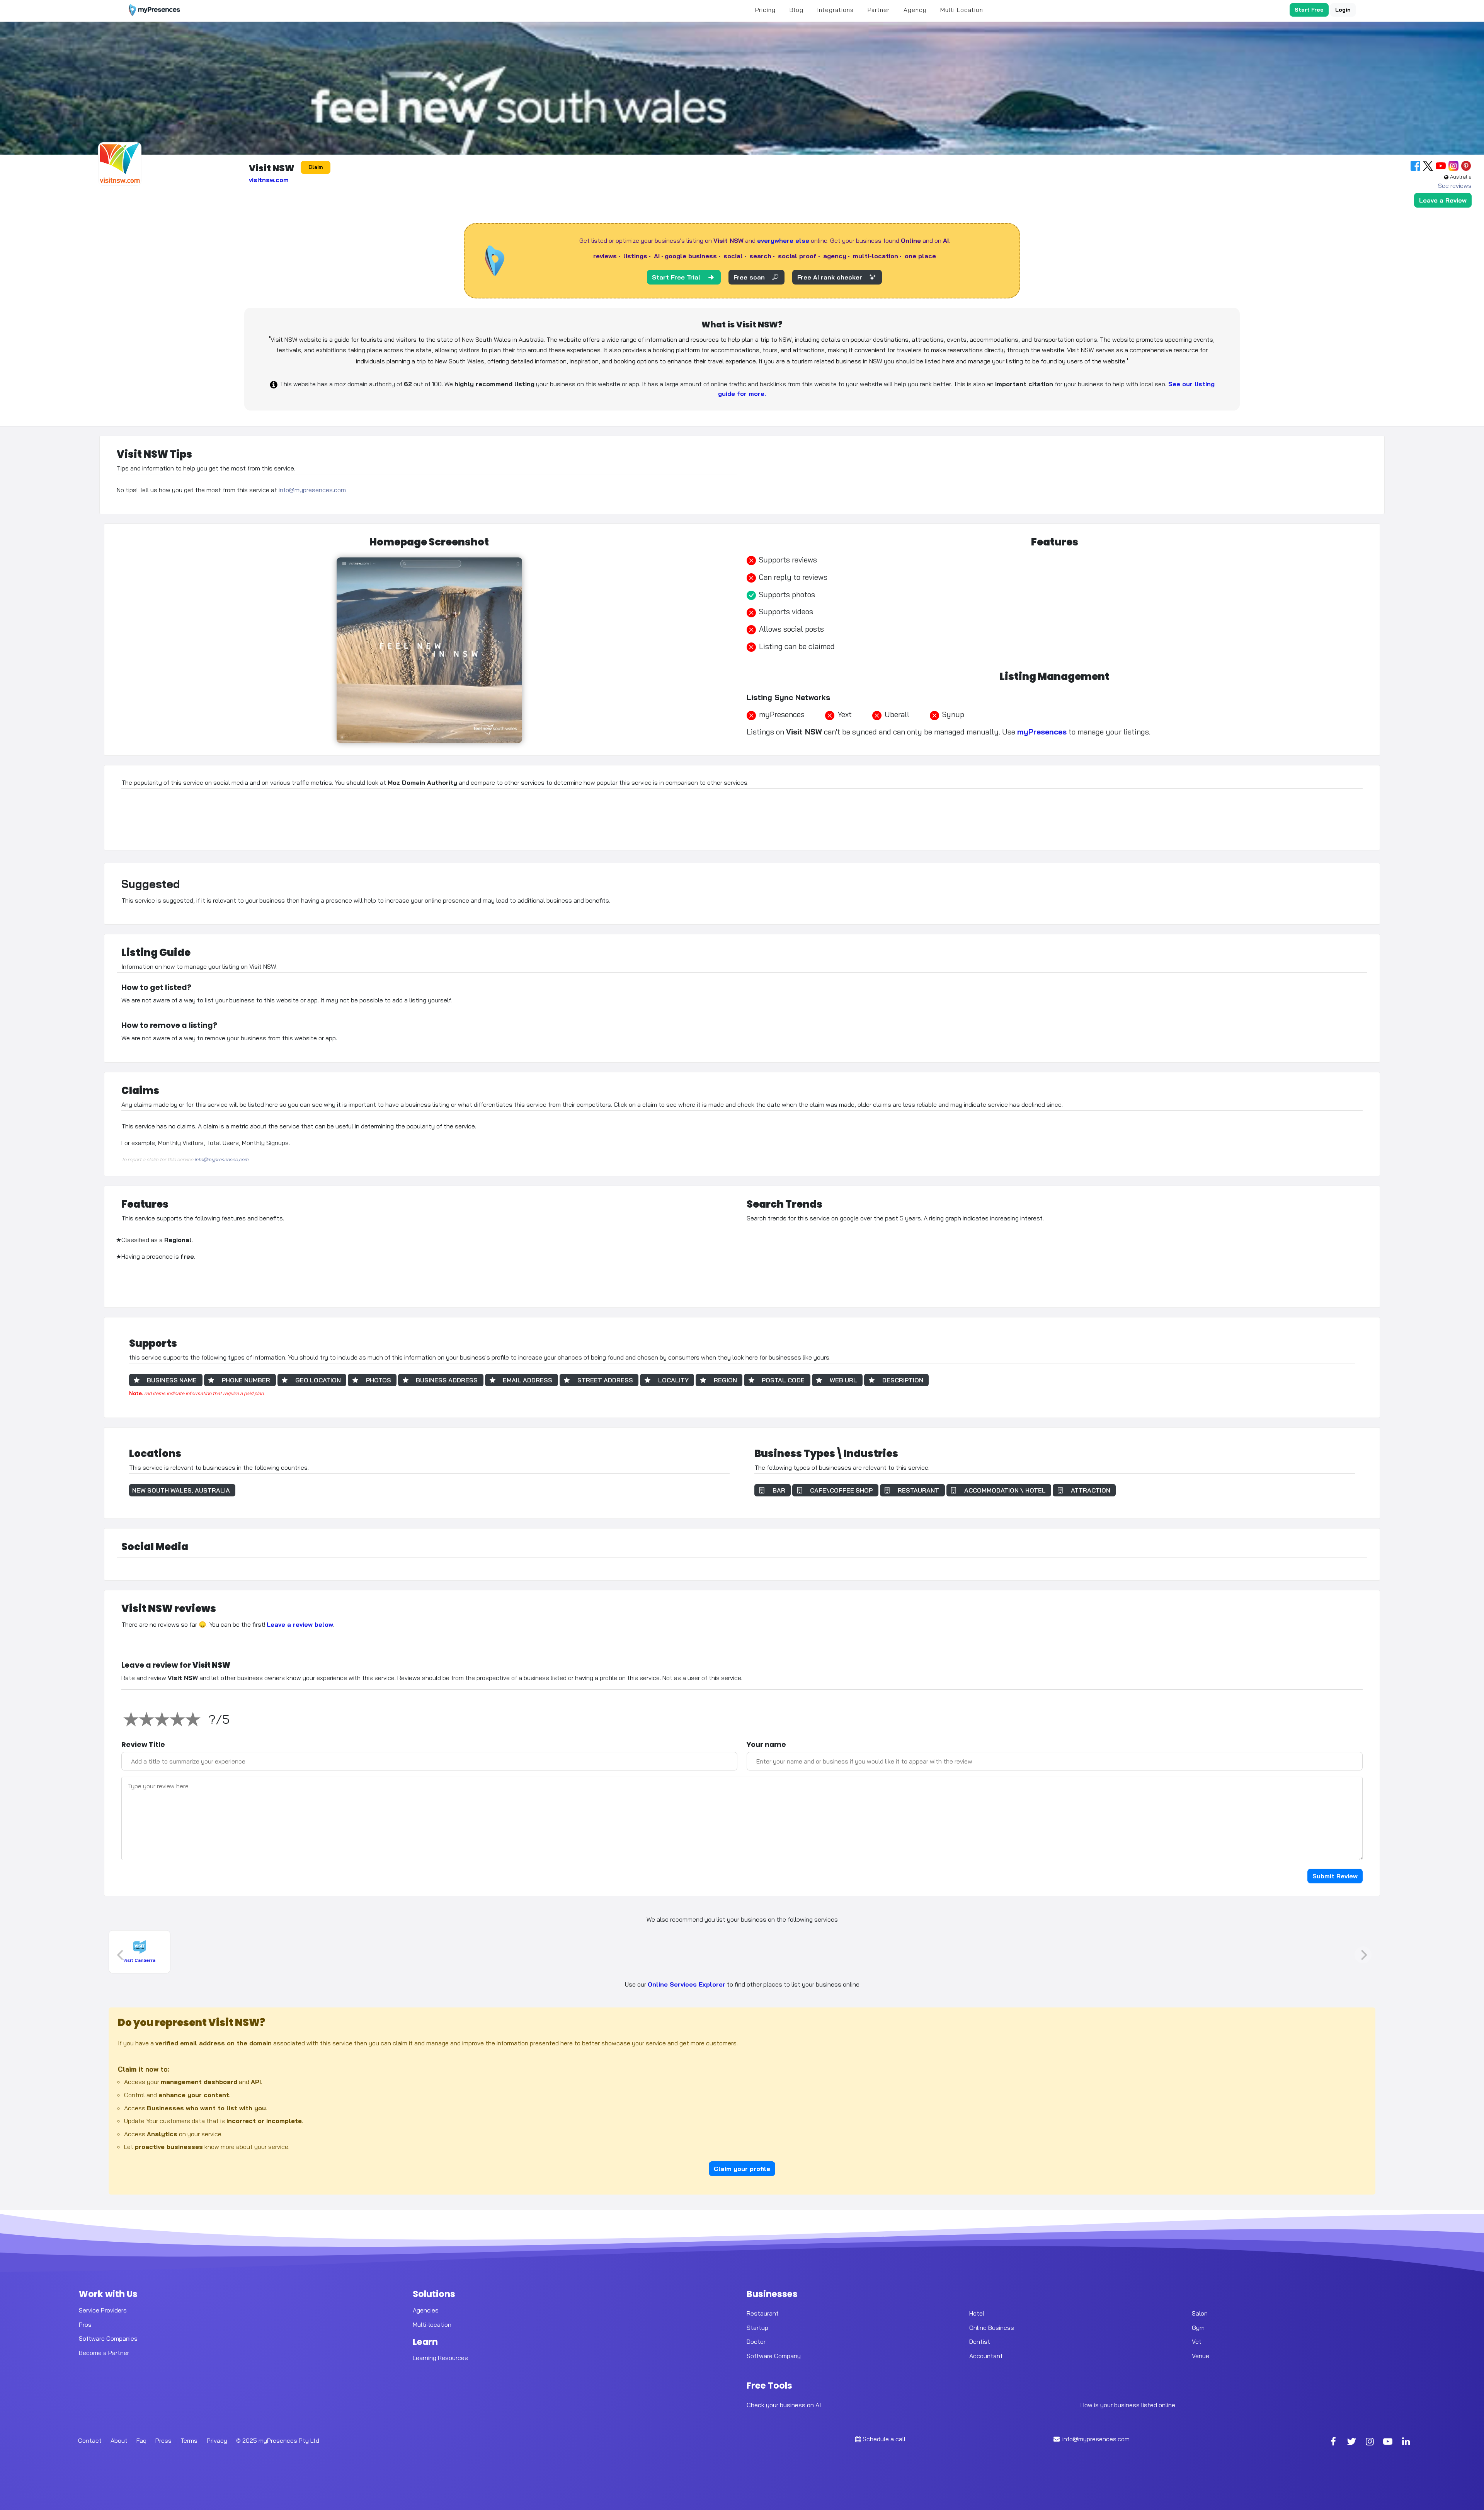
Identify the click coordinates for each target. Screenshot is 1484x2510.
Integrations (836, 10)
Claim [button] (316, 167)
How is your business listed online (1128, 2405)
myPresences (1042, 732)
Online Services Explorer (687, 1984)
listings (635, 256)
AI (657, 256)
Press (163, 2440)
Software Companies (108, 2338)
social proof (797, 256)
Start (1309, 10)
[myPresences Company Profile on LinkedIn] (1406, 2442)
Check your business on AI (784, 2405)
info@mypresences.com (312, 490)
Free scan (749, 277)
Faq (141, 2440)
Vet (1197, 2341)
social (733, 256)
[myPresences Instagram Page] (1370, 2442)
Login (1343, 10)
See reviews (1455, 186)
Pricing (765, 10)
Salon (1200, 2313)
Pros (85, 2324)
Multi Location (962, 10)
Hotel (977, 2313)
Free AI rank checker (830, 277)
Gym (1198, 2327)
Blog (796, 10)
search (760, 256)
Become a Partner (104, 2353)
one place (920, 256)
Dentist (980, 2341)
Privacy (217, 2440)
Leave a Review (1443, 200)
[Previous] (121, 1955)
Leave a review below (300, 1624)
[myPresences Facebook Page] (1333, 2442)
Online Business (992, 2327)
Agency (915, 10)
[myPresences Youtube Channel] (1388, 2442)
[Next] (1363, 1955)
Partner (879, 10)
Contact (90, 2440)
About (119, 2440)
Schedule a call (884, 2439)
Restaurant (763, 2313)
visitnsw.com (269, 180)
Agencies (426, 2310)
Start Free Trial (676, 277)
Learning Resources (440, 2358)
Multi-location (432, 2324)
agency (835, 256)
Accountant (986, 2356)
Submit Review (1335, 1876)
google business (691, 256)
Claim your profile (742, 2169)
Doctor (756, 2341)
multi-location (876, 256)
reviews (605, 256)
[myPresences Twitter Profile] (1351, 2442)
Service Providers (103, 2310)
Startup (757, 2327)
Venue (1201, 2356)
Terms (189, 2440)
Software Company (774, 2356)
